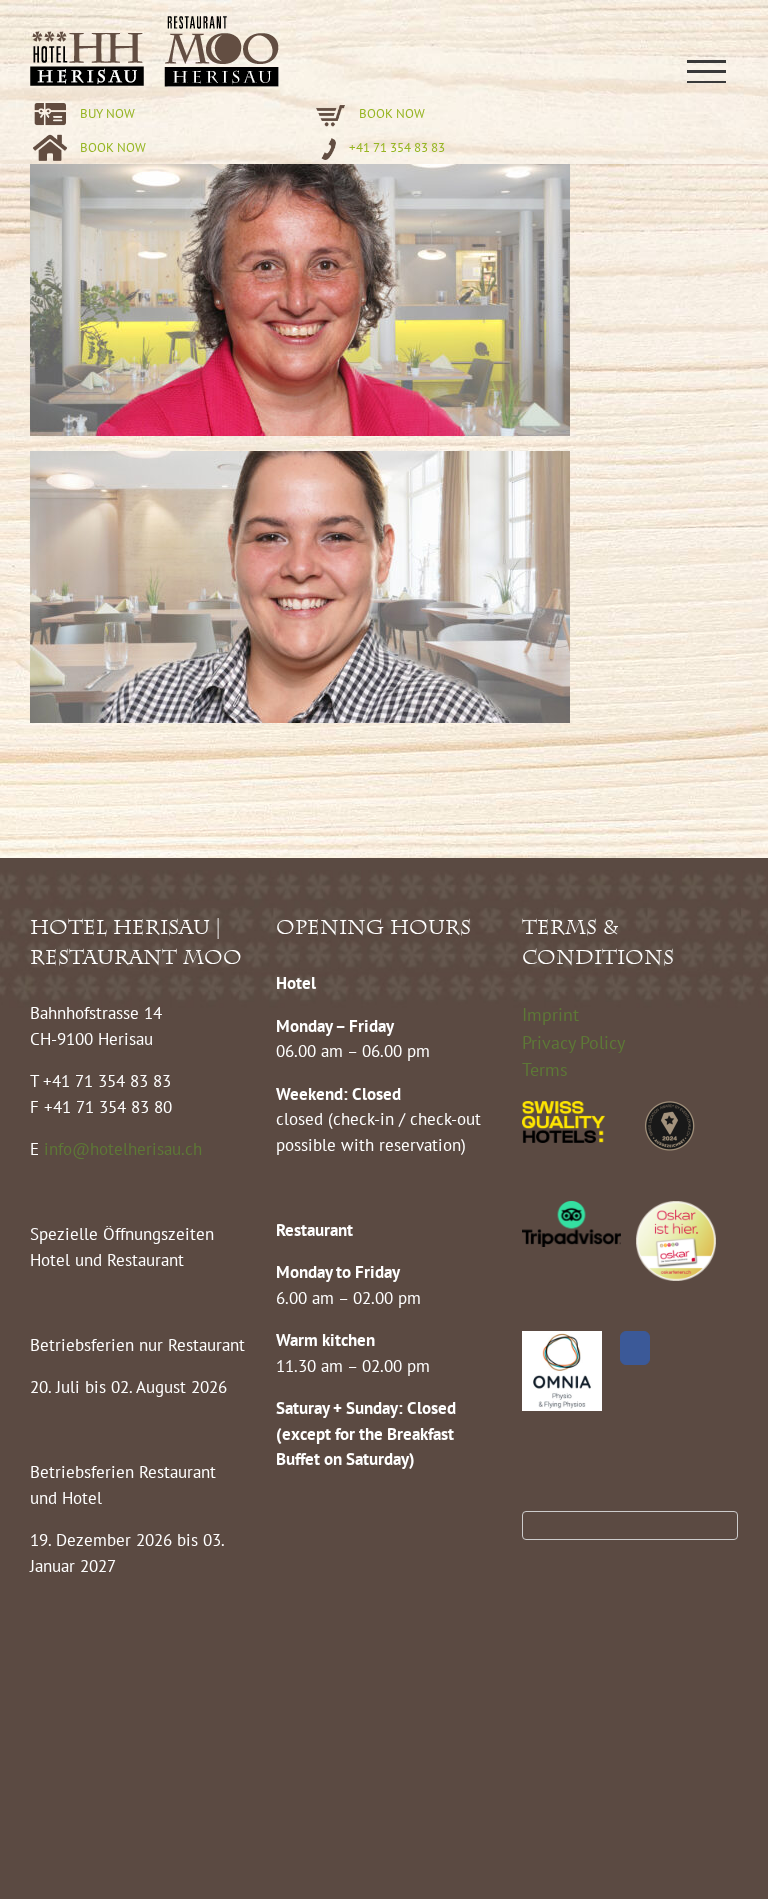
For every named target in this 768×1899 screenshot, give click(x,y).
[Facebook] (635, 1348)
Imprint (550, 1014)
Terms (545, 1069)
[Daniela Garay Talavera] (300, 463)
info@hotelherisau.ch (125, 1149)
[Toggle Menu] (706, 71)
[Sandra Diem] (300, 176)
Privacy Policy (573, 1042)
